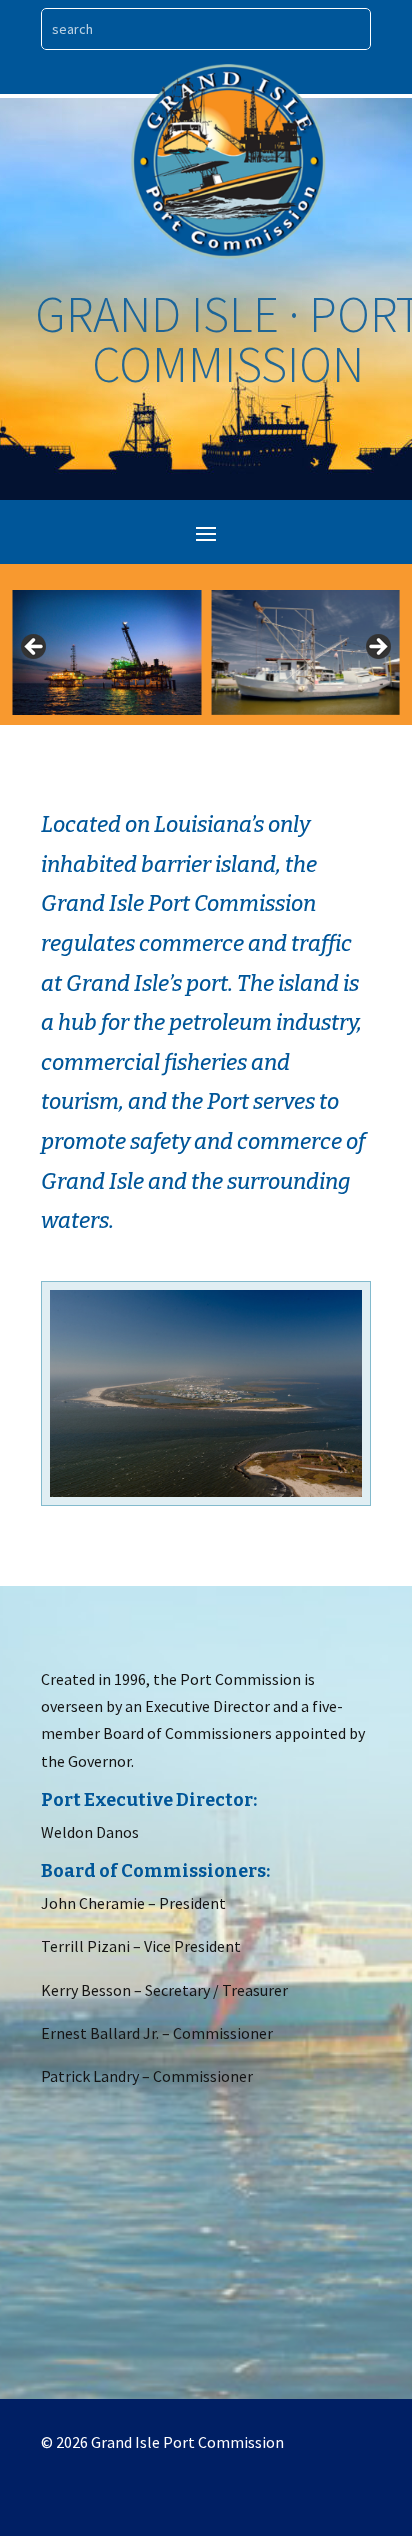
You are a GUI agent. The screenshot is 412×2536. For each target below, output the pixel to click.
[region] (206, 652)
